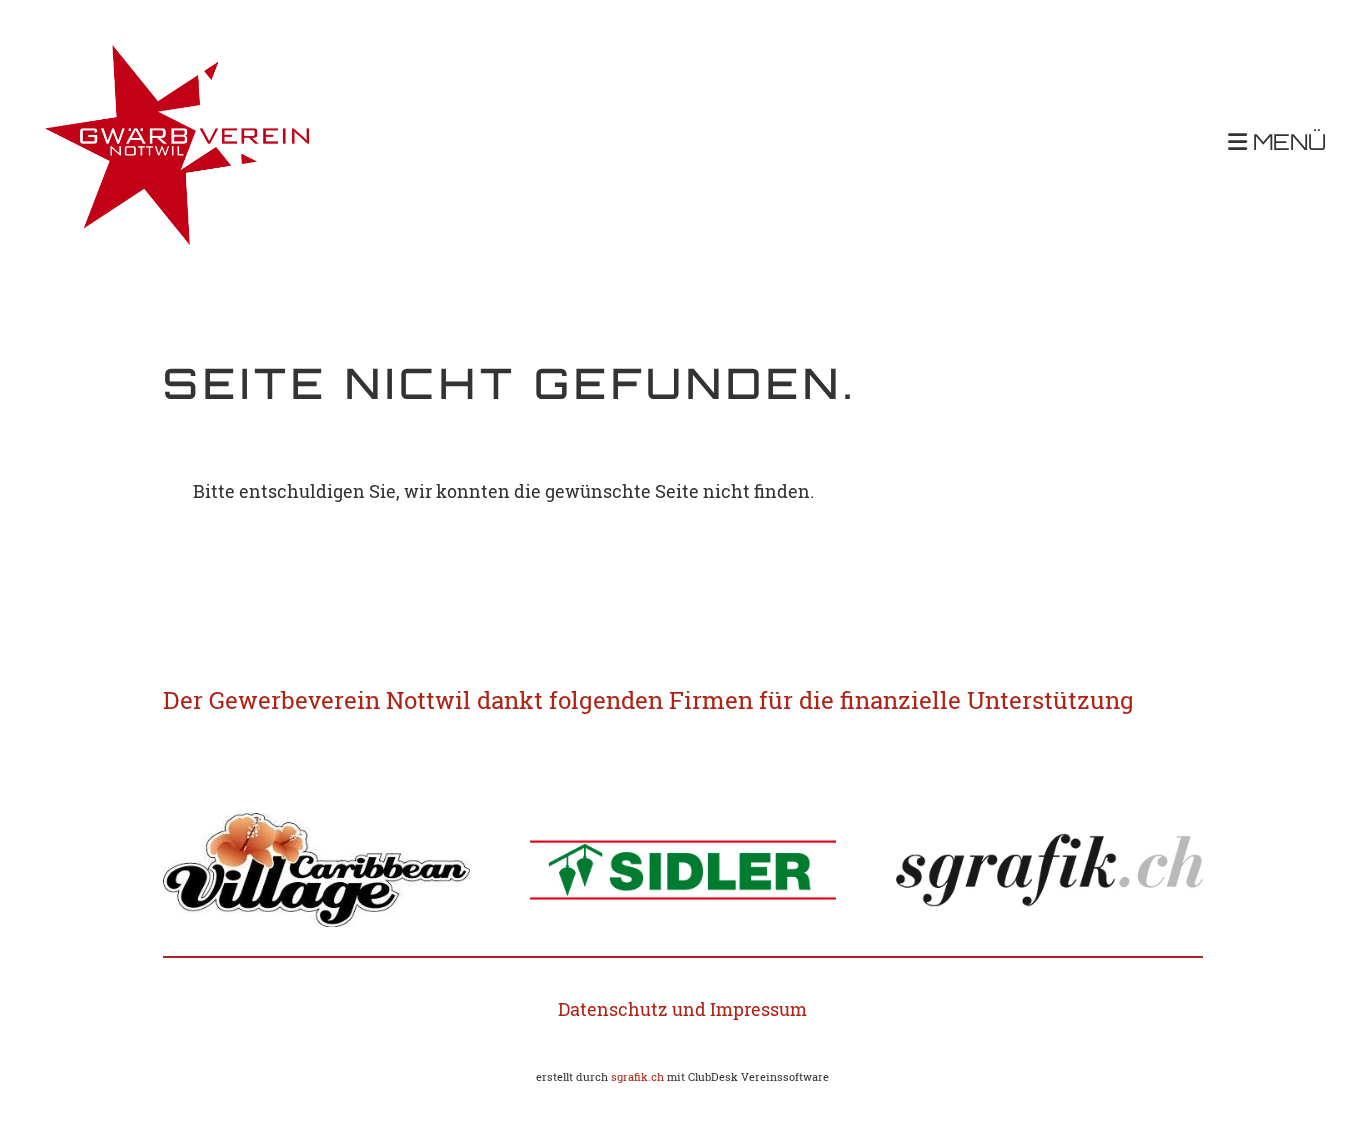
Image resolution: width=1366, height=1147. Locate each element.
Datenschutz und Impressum (682, 1009)
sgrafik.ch (637, 1077)
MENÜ (1286, 144)
